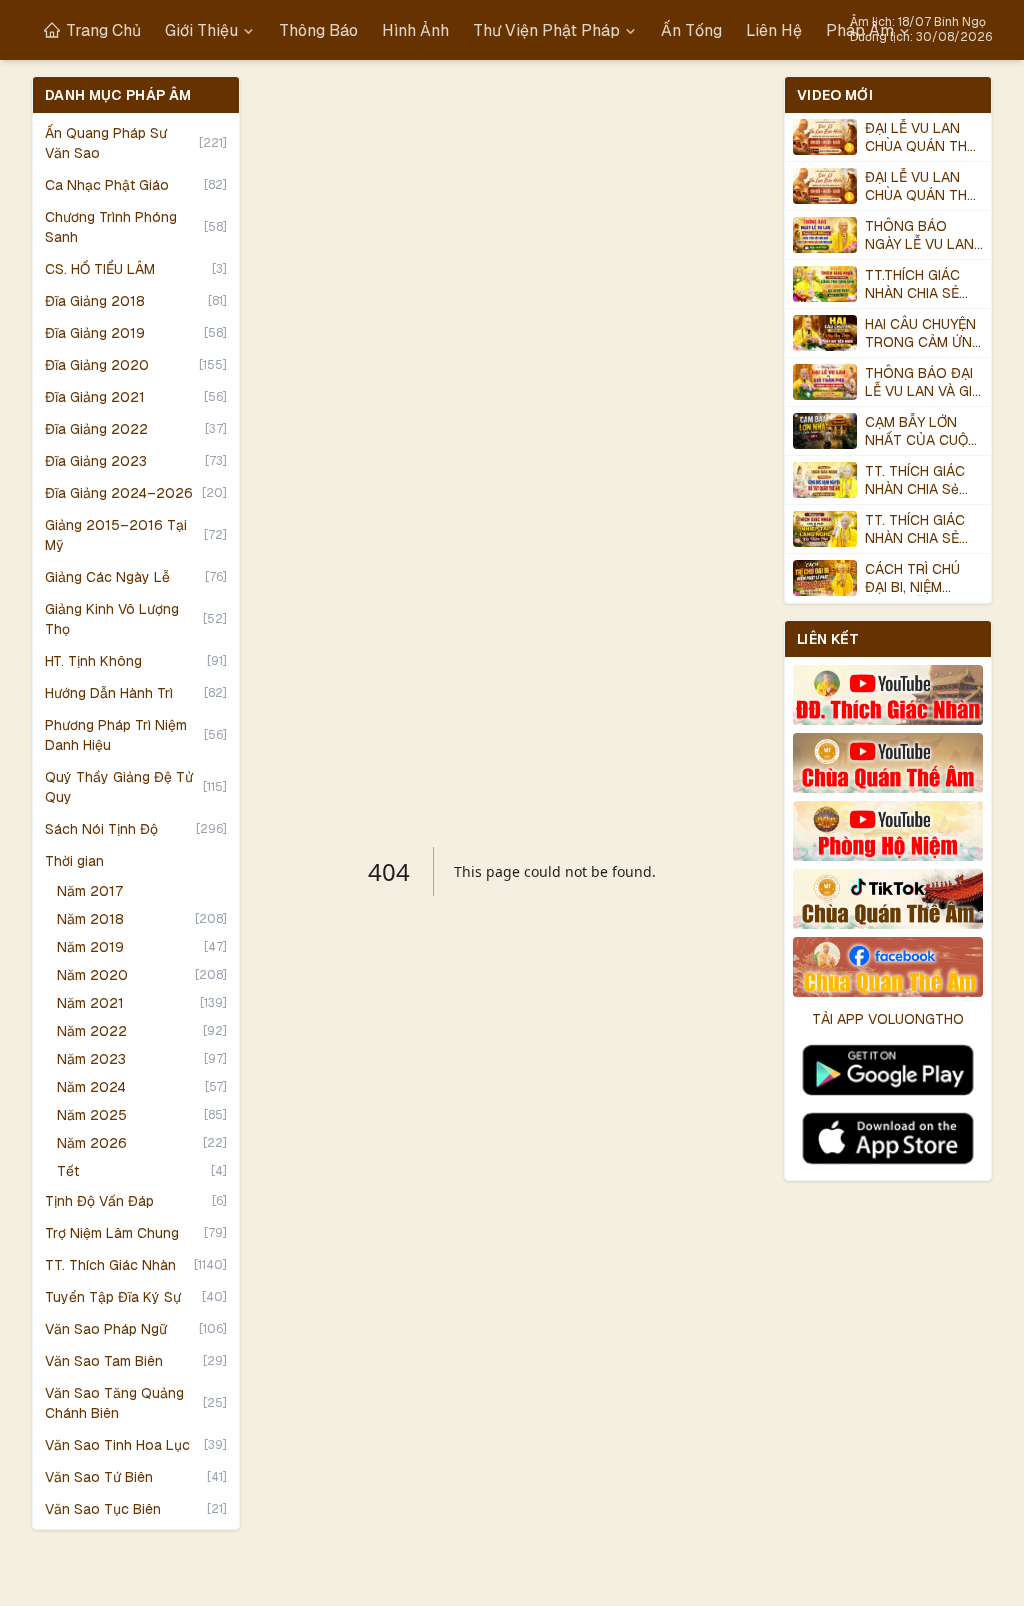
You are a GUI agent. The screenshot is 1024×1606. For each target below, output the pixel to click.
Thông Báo (318, 30)
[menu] (477, 30)
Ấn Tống (691, 30)
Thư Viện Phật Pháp (546, 30)
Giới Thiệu (201, 30)
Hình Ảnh (415, 30)
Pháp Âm (860, 30)
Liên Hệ (774, 30)
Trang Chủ (103, 30)
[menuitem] (92, 31)
